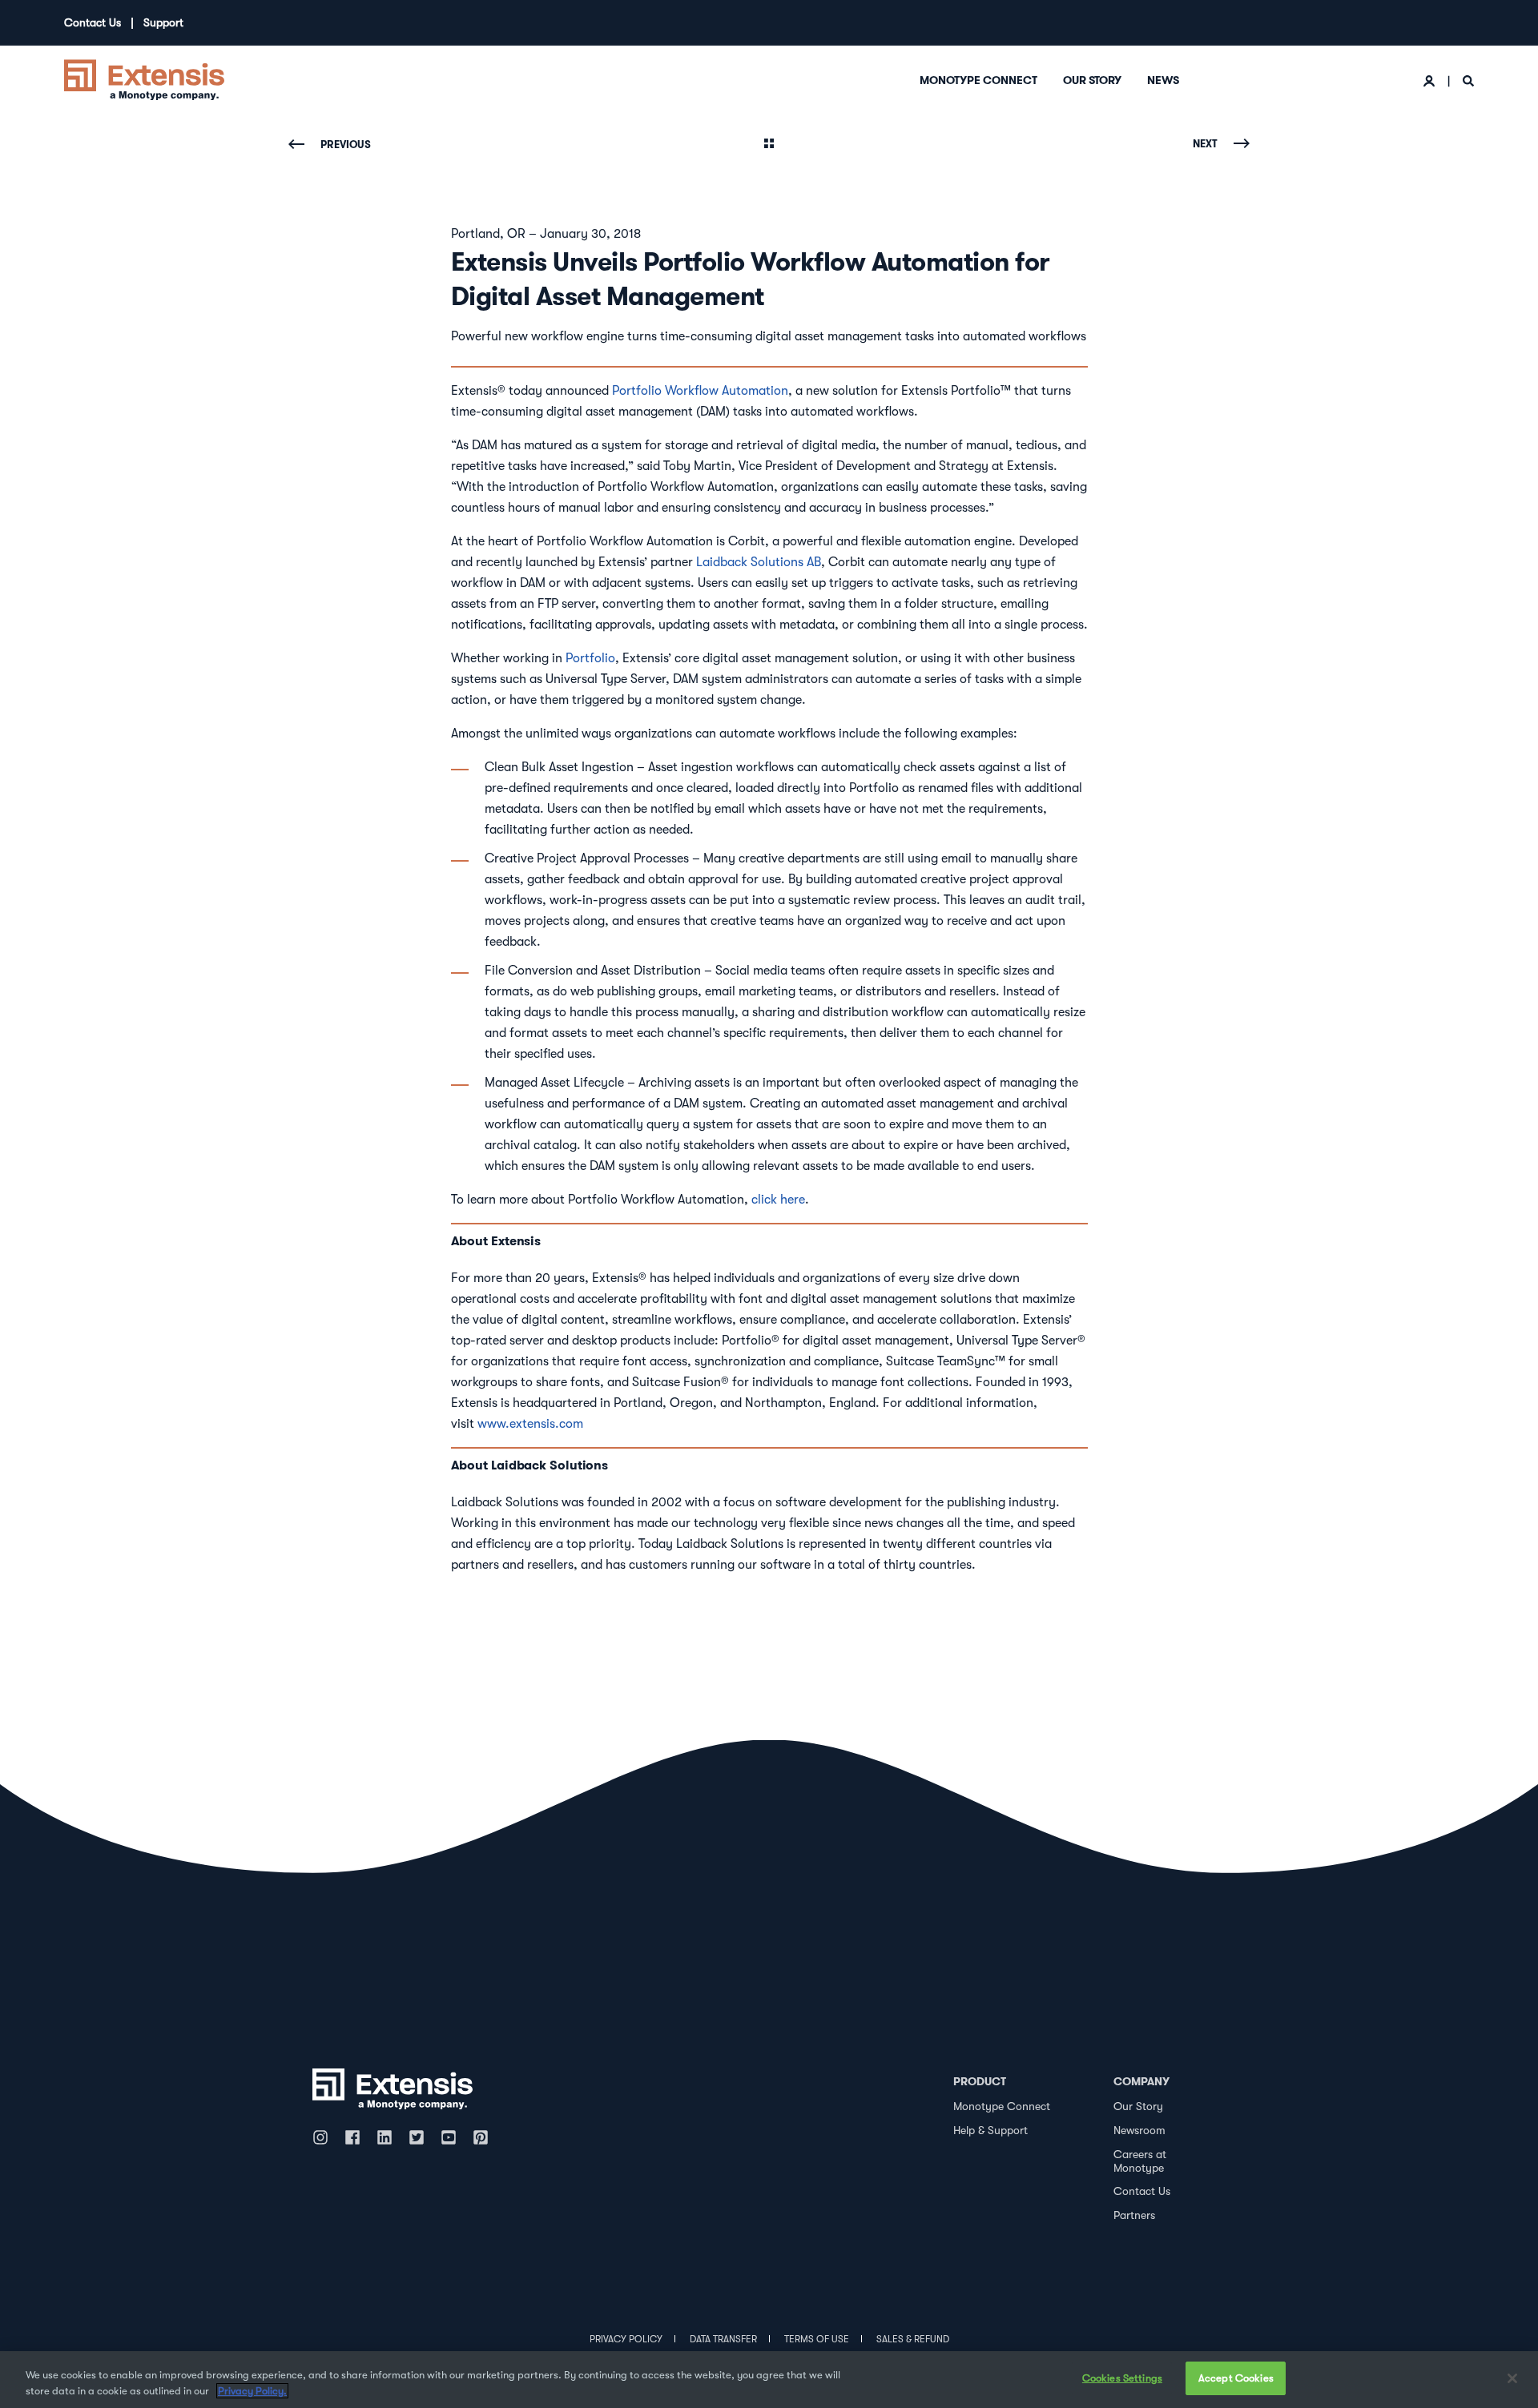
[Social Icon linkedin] (384, 2137)
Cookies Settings (1122, 2378)
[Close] (1512, 2378)
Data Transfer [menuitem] (723, 2339)
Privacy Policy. (252, 2391)
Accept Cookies (1236, 2378)
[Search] (1468, 80)
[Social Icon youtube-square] (449, 2137)
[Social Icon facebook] (352, 2137)
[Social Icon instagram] (324, 2137)
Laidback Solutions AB (759, 562)
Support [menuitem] (163, 22)
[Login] (1431, 80)
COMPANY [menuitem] (1141, 2081)
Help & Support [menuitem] (990, 2130)
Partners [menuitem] (1134, 2215)
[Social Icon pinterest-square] (481, 2137)
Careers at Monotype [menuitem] (1140, 2161)
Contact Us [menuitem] (93, 22)
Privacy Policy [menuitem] (626, 2339)
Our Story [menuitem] (1092, 80)
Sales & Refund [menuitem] (913, 2339)
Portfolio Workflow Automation (700, 391)
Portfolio (590, 658)
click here (778, 1200)
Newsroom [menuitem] (1139, 2130)
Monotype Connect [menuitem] (978, 80)
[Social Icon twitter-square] (417, 2137)
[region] (769, 2380)
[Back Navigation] (769, 145)
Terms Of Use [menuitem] (817, 2339)
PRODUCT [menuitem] (980, 2081)
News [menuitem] (1163, 80)
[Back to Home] (144, 78)
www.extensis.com (530, 1424)
